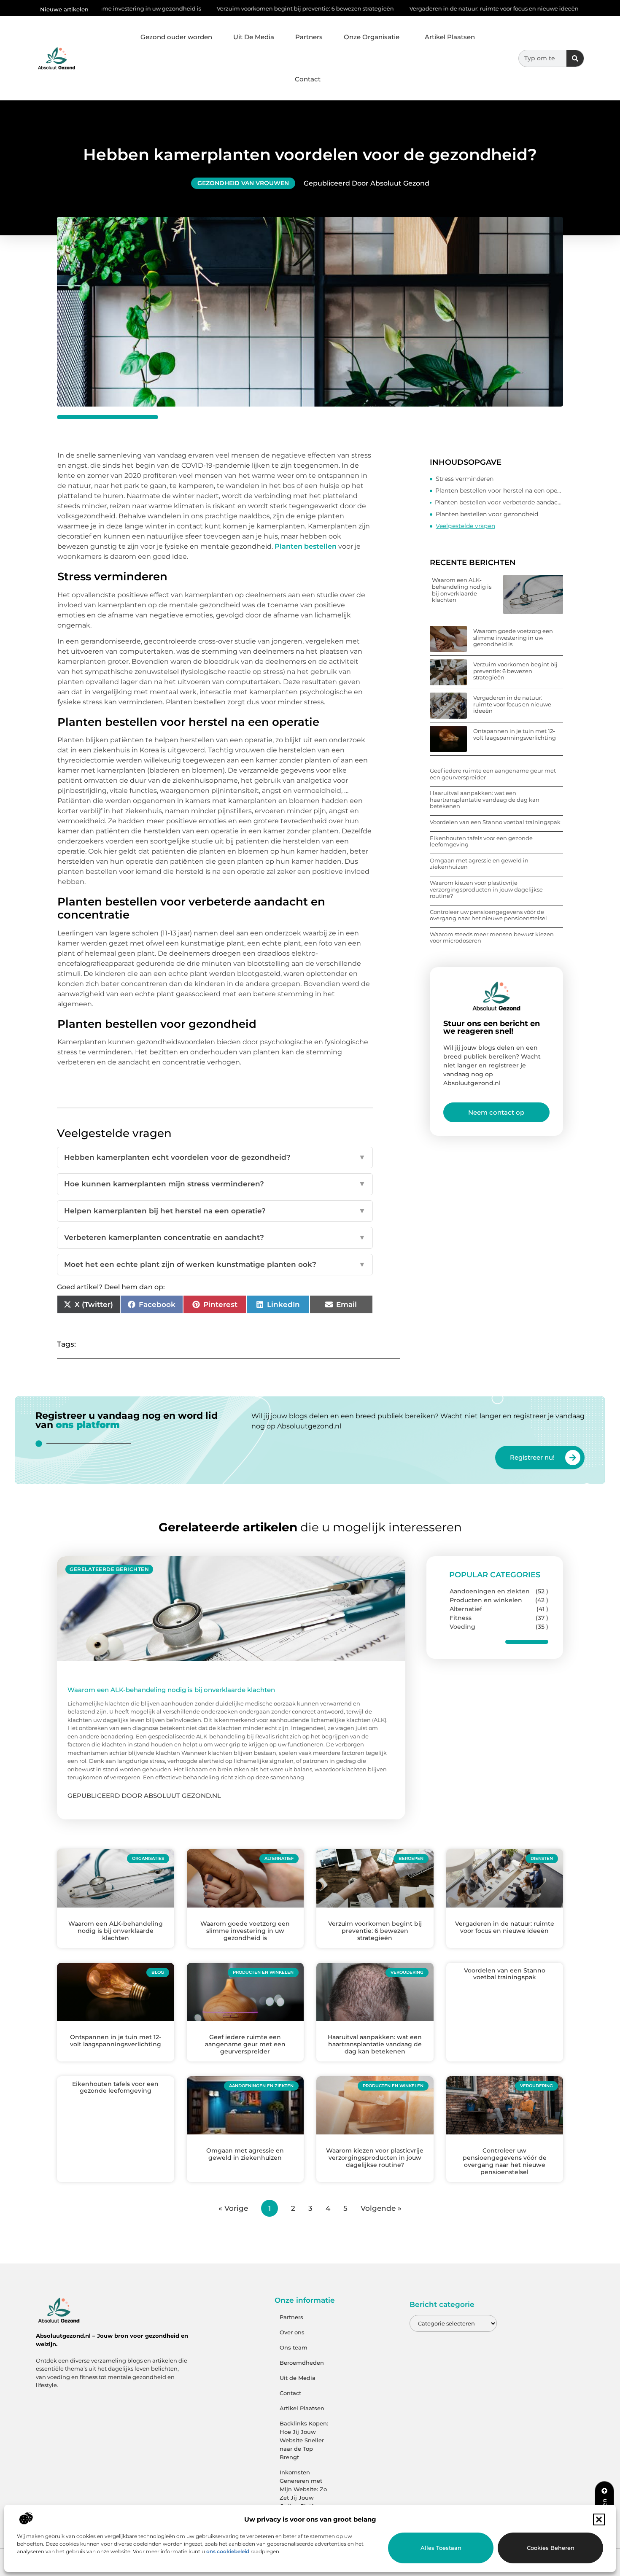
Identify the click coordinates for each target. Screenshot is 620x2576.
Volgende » (381, 2208)
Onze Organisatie (372, 37)
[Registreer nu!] (573, 1458)
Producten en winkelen (486, 1600)
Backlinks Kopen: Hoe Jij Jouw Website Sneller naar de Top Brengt (304, 2440)
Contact (308, 79)
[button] (599, 2519)
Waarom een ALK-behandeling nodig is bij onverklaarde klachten (462, 590)
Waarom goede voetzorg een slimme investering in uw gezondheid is (513, 637)
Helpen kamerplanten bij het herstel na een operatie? (215, 1211)
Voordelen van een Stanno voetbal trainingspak (495, 822)
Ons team (294, 2347)
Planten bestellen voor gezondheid (487, 514)
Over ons (292, 2332)
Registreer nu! (532, 1457)
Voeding (462, 1627)
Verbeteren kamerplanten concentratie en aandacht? (215, 1237)
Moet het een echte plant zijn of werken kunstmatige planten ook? (215, 1264)
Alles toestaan (441, 2548)
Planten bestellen (306, 546)
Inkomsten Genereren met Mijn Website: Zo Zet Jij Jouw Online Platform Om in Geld (303, 2493)
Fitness (461, 1618)
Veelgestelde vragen (465, 526)
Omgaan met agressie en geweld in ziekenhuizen (479, 864)
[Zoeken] (575, 58)
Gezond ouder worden (176, 37)
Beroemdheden (302, 2363)
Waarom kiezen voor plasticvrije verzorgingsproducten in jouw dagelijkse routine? (486, 889)
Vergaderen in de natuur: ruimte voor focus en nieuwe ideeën (402, 8)
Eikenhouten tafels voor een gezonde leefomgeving (481, 841)
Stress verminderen (465, 479)
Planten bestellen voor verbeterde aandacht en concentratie (499, 502)
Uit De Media (254, 37)
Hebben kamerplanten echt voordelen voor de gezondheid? (215, 1157)
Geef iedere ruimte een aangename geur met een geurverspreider (493, 774)
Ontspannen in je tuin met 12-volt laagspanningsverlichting (515, 734)
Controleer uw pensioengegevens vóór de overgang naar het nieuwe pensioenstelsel (488, 915)
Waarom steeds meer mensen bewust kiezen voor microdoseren (492, 938)
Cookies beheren (551, 2548)
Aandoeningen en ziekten (490, 1591)
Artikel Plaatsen (450, 37)
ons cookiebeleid (228, 2551)
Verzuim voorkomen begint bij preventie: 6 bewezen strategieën (213, 8)
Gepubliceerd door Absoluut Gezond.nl (144, 1796)
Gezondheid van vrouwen (243, 183)
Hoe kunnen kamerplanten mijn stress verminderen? (215, 1184)
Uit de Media (298, 2378)
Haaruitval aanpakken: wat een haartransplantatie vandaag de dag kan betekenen (485, 799)
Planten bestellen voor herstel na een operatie (499, 490)
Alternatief (466, 1609)
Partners (309, 37)
